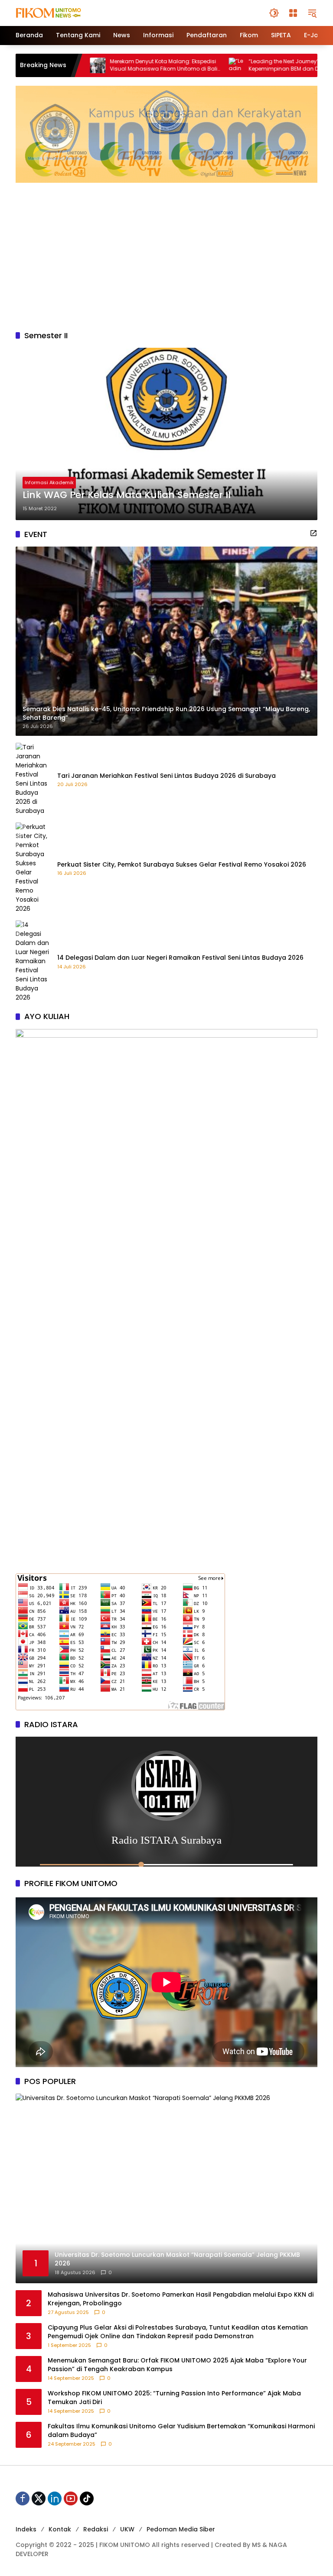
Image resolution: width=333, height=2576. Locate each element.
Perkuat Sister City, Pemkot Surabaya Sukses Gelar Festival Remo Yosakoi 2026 (182, 865)
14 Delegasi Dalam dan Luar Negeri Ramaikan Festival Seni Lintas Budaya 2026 (180, 958)
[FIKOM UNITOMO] (59, 13)
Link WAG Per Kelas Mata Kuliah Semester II (127, 495)
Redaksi (96, 2529)
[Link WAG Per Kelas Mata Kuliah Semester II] (166, 434)
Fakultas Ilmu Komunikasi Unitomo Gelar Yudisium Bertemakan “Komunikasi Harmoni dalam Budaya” (181, 2431)
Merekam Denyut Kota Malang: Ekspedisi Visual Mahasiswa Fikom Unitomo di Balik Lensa (89, 65)
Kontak (60, 2529)
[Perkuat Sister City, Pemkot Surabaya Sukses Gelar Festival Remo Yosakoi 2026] (33, 868)
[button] (274, 13)
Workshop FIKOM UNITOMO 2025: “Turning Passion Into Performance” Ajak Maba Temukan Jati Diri (174, 2398)
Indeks (26, 2529)
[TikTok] (87, 2498)
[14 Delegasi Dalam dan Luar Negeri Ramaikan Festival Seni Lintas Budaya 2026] (33, 961)
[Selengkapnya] (313, 533)
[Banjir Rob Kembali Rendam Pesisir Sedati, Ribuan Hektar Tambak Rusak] (299, 65)
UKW (127, 2529)
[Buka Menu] (293, 13)
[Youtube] (71, 2498)
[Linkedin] (55, 2498)
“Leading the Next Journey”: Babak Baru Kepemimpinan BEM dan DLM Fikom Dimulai (225, 65)
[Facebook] (23, 2498)
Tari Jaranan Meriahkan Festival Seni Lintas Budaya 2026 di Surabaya (166, 776)
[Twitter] (39, 2498)
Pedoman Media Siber (181, 2529)
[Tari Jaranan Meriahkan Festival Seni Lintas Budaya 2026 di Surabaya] (33, 779)
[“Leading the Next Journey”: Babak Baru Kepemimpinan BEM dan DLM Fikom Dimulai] (160, 65)
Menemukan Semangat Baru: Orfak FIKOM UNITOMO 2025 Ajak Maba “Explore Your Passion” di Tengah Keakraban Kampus (177, 2365)
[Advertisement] (166, 252)
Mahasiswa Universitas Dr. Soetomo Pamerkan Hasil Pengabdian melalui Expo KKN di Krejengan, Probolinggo (181, 2299)
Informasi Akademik (49, 482)
